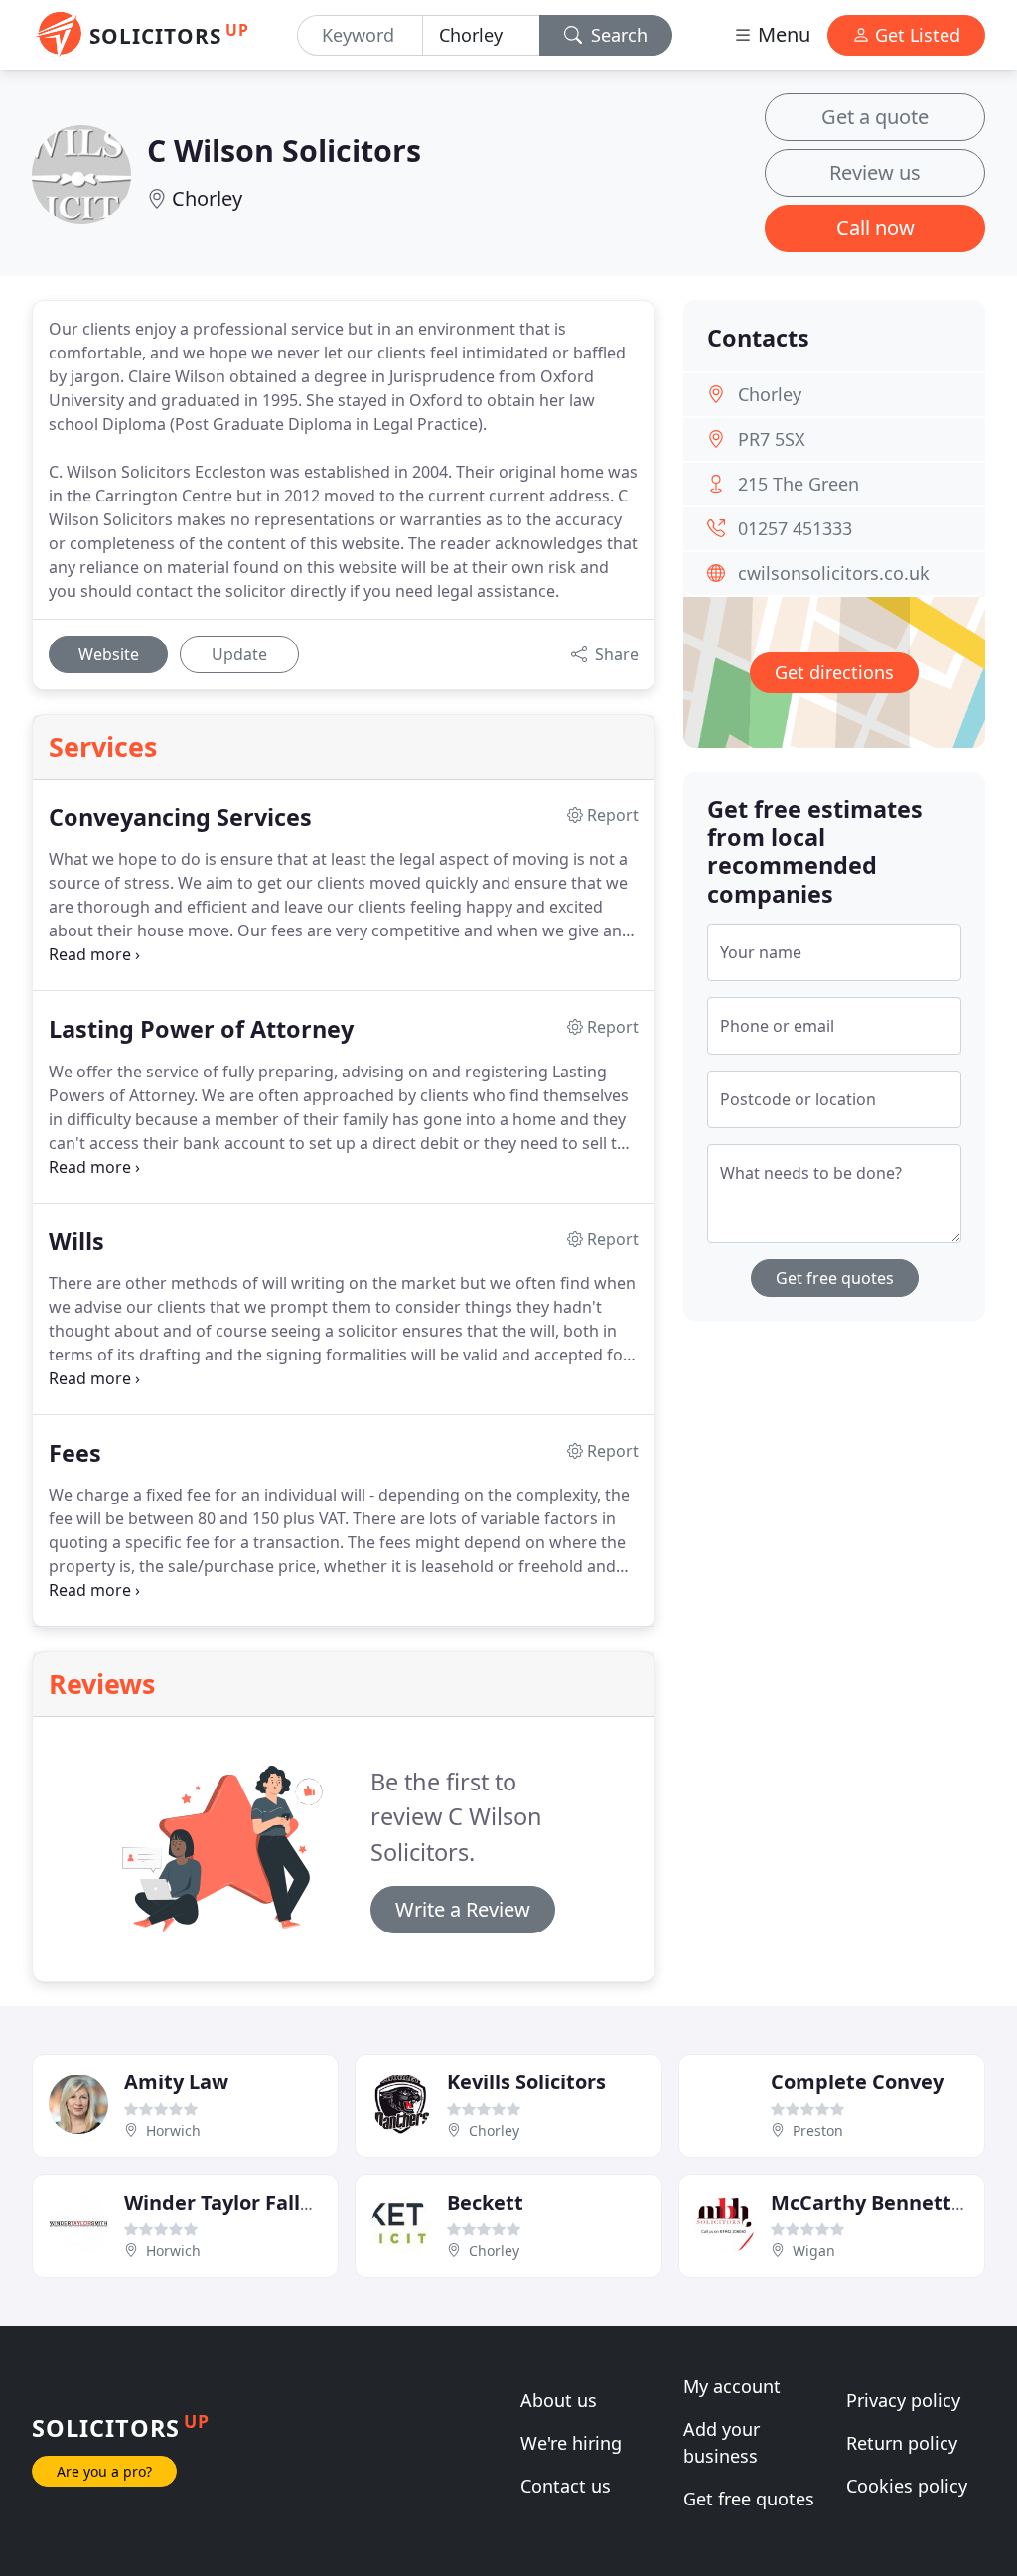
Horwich (173, 2131)
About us (559, 2400)
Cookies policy (907, 2486)
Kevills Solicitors (526, 2082)
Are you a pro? (104, 2471)
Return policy (902, 2443)
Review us (875, 172)
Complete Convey (857, 2082)
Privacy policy (903, 2400)
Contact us (566, 2486)
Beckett (485, 2202)
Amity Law (176, 2082)
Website (109, 654)
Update (239, 654)
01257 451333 (795, 528)
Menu (782, 34)
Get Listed (915, 35)
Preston (818, 2131)
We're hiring (571, 2443)
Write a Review (463, 1909)
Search (617, 35)
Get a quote (875, 117)
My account (732, 2386)
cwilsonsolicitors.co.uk (834, 573)
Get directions (834, 672)
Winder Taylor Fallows (231, 2202)
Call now (875, 228)
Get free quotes (835, 1278)
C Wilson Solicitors (284, 150)
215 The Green (799, 484)
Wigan (814, 2251)
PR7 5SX (772, 439)
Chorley (207, 198)
